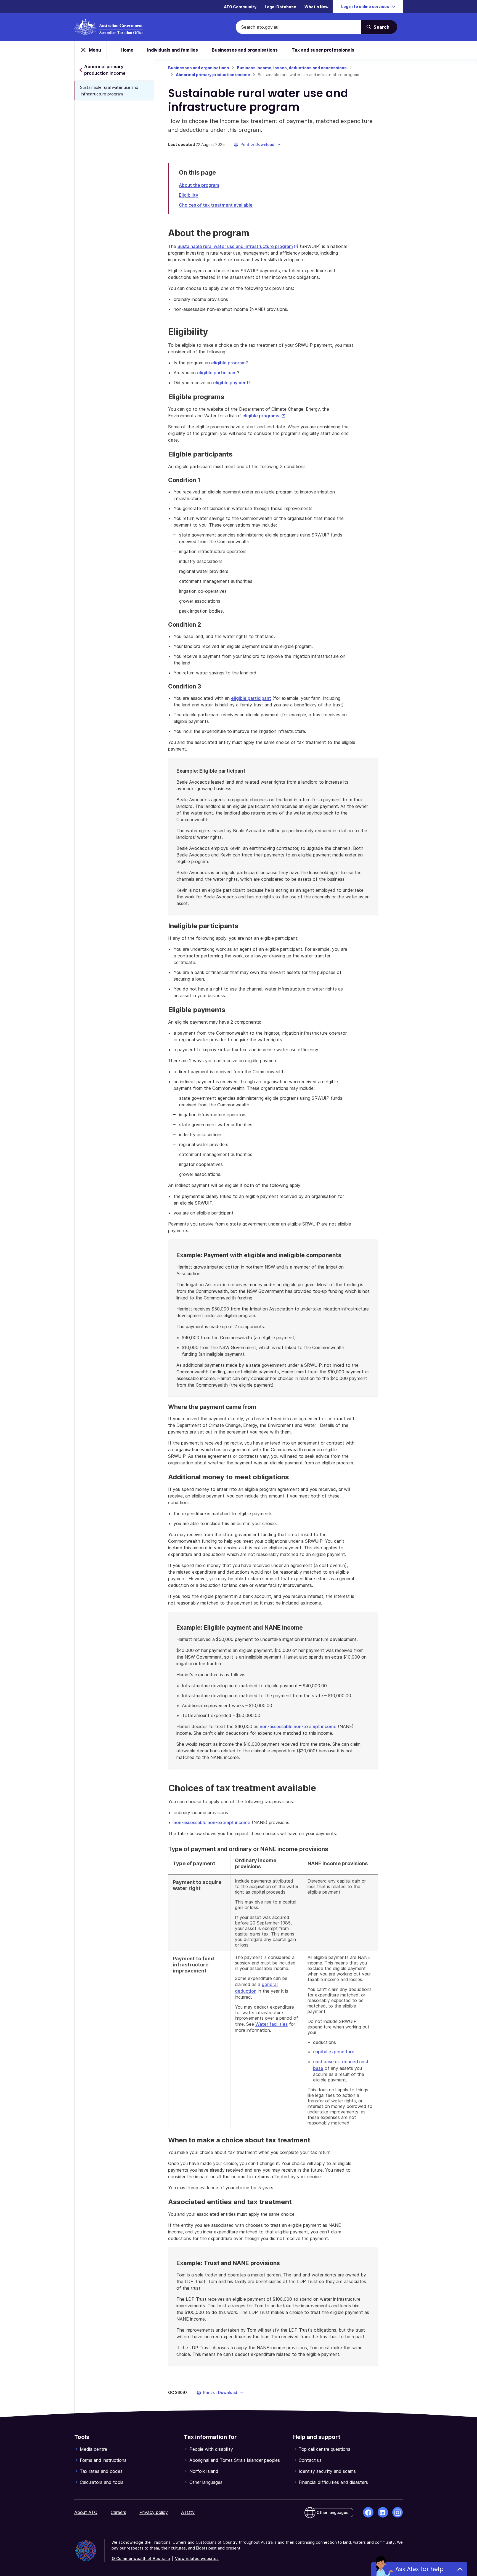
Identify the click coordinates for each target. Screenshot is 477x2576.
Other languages (206, 2482)
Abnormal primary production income (213, 75)
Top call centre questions (324, 2449)
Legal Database (280, 7)
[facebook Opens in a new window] (368, 2512)
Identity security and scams (327, 2471)
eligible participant (217, 373)
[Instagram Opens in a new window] (397, 2512)
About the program (199, 185)
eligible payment (231, 383)
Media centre (93, 2449)
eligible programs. (264, 416)
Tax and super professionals (323, 50)
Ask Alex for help (419, 2569)
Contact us (310, 2460)
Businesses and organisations (245, 50)
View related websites (197, 2558)
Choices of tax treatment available (216, 205)
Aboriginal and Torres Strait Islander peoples (235, 2460)
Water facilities (271, 2024)
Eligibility (189, 195)
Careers (118, 2512)
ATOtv (188, 2512)
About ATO (86, 2512)
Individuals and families (173, 50)
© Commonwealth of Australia (141, 2558)
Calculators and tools (102, 2482)
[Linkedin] (383, 2512)
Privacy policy (154, 2512)
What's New (316, 7)
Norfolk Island (204, 2471)
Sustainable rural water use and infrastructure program (109, 91)
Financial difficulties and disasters (333, 2482)
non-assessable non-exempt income (298, 1726)
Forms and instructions (103, 2460)
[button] (257, 145)
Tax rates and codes (101, 2471)
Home (127, 50)
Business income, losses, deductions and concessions (292, 68)
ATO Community (240, 7)
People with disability (211, 2449)
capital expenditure (334, 2052)
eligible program (228, 363)
